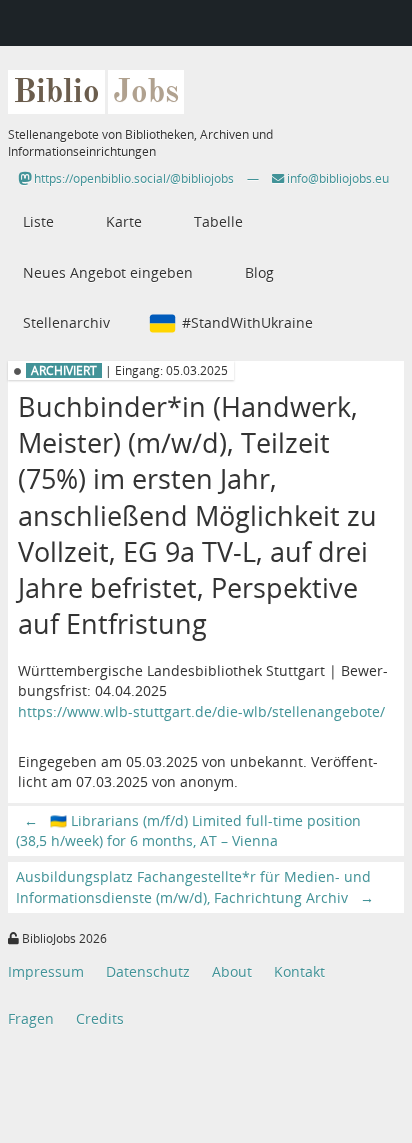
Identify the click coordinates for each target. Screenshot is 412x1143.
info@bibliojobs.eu (336, 178)
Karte (124, 221)
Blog (259, 272)
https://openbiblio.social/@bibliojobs (132, 178)
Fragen (31, 1018)
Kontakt (299, 971)
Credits (100, 1018)
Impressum (46, 971)
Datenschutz (148, 971)
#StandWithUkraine (247, 322)
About (232, 971)
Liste (38, 221)
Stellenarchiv (66, 322)
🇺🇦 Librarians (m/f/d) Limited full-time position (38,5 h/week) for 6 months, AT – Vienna (188, 830)
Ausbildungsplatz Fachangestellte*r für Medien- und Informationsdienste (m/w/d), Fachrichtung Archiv (195, 886)
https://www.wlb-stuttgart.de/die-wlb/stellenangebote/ (201, 711)
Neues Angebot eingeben (108, 272)
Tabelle (218, 221)
